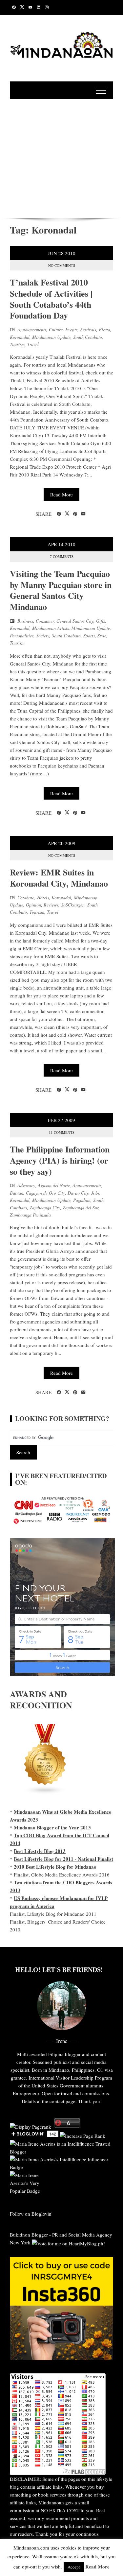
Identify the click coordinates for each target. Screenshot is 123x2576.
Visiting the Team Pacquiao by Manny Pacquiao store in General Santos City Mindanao (61, 590)
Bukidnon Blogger (29, 2235)
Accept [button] (74, 2567)
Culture (56, 329)
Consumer (45, 621)
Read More (61, 494)
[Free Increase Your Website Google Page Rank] (82, 2135)
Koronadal (20, 337)
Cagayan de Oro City (45, 1193)
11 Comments (62, 1132)
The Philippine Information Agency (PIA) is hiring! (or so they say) (60, 1160)
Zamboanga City (45, 1208)
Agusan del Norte (54, 1185)
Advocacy (26, 1185)
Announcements (32, 329)
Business (25, 621)
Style (102, 636)
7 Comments (62, 556)
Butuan (17, 1193)
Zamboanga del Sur (81, 1208)
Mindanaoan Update (51, 337)
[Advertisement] (61, 157)
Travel (33, 344)
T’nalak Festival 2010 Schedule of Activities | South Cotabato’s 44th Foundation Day (51, 299)
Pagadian (82, 1200)
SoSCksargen (73, 905)
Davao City (78, 1193)
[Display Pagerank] (31, 2126)
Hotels (43, 898)
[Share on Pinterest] (75, 514)
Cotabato (26, 898)
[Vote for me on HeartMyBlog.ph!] (68, 2242)
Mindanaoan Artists (51, 628)
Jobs (95, 1193)
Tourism (17, 344)
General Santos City (75, 621)
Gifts (101, 621)
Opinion (33, 905)
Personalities (22, 636)
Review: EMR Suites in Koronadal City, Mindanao (59, 878)
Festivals (88, 329)
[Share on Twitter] (67, 514)
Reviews (51, 905)
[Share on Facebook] (59, 514)
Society (43, 636)
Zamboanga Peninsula (30, 1215)
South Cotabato (88, 337)
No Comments (62, 265)
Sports (89, 636)
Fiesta (104, 329)
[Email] (83, 514)
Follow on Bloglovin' (31, 2214)
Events (71, 329)
